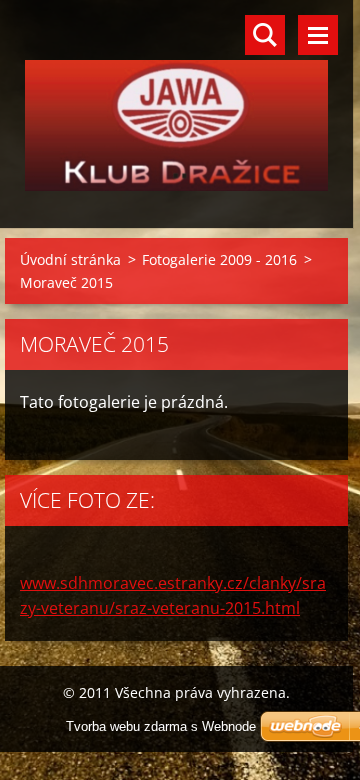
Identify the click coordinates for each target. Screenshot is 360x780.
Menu (318, 35)
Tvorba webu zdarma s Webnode (161, 726)
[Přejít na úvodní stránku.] (176, 101)
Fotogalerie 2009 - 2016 (219, 259)
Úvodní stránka (70, 259)
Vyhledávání (265, 35)
